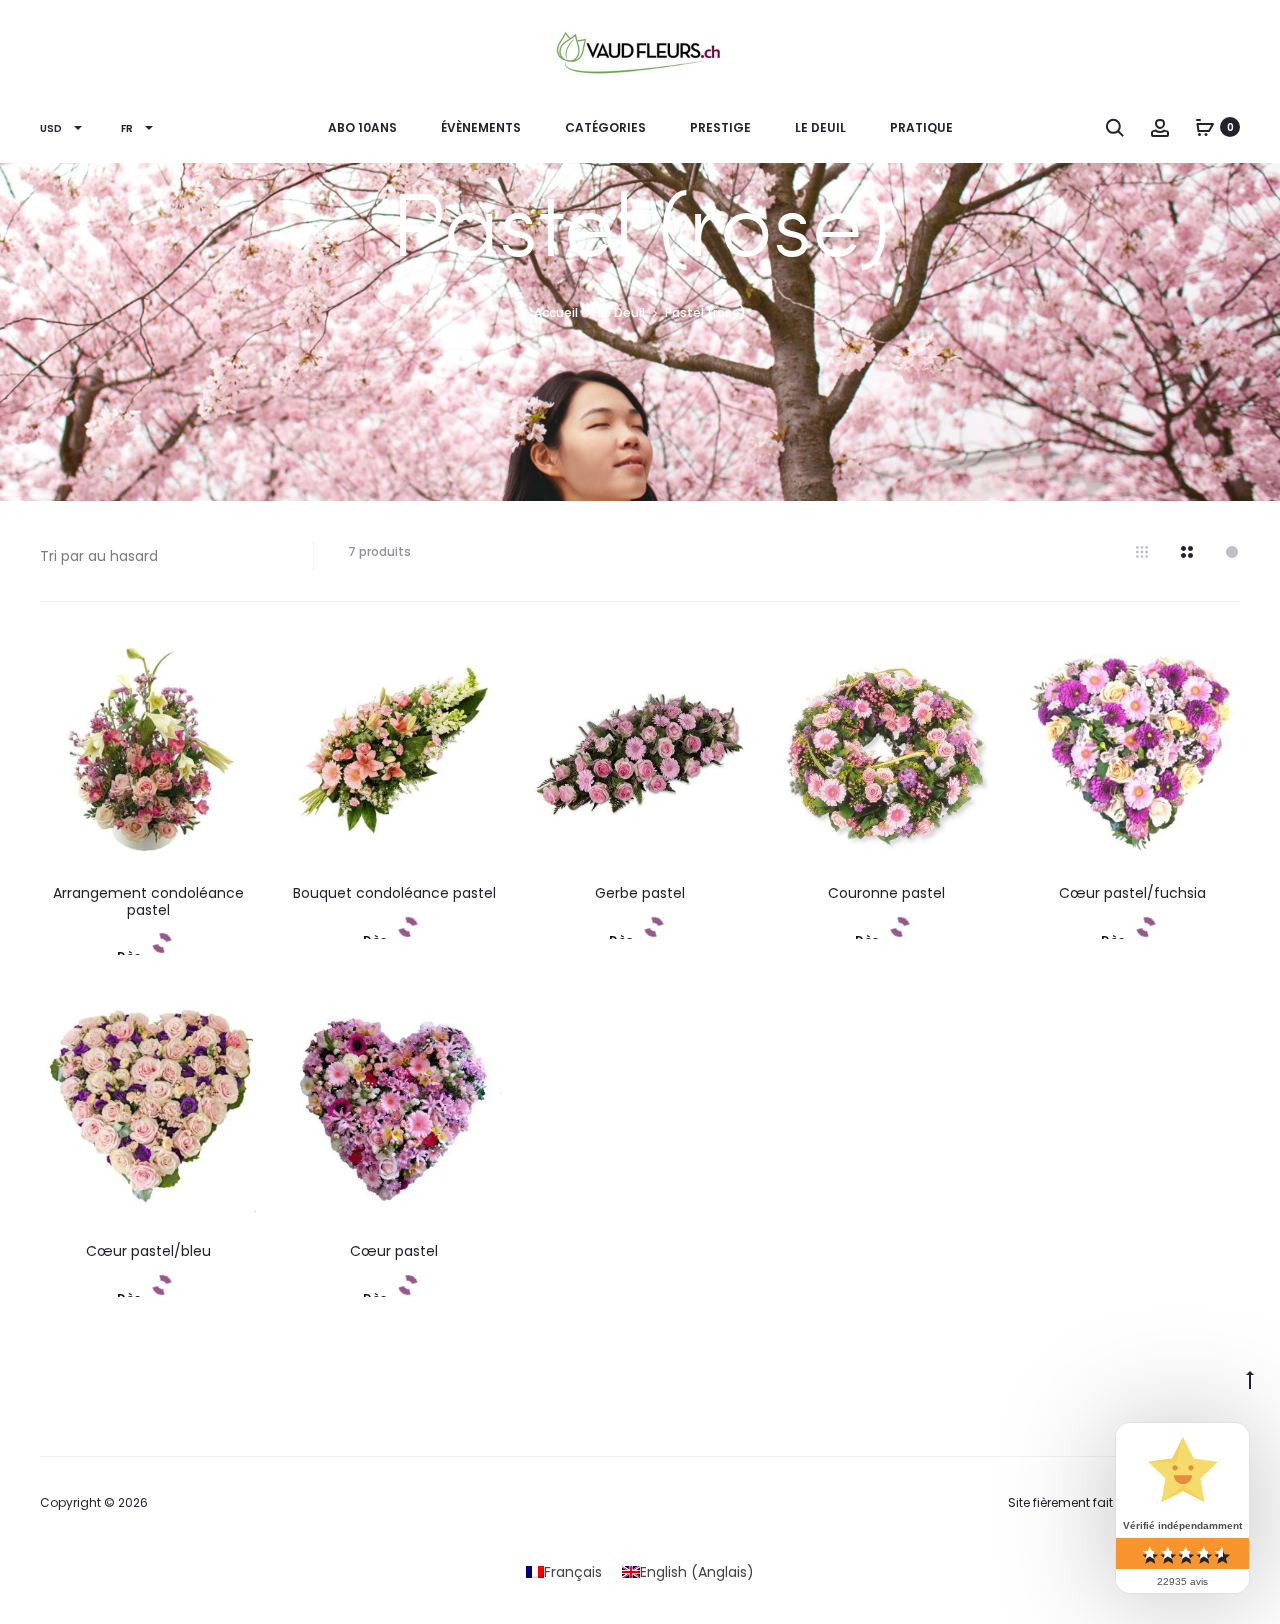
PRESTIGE (720, 127)
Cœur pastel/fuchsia (1132, 893)
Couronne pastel (886, 893)
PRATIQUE (921, 127)
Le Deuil (820, 127)
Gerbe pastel (640, 893)
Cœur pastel (394, 1251)
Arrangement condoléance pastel (148, 901)
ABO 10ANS (362, 127)
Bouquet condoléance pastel (394, 893)
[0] (1205, 127)
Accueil (556, 312)
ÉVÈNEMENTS (481, 127)
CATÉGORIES (605, 127)
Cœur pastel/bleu (148, 1251)
